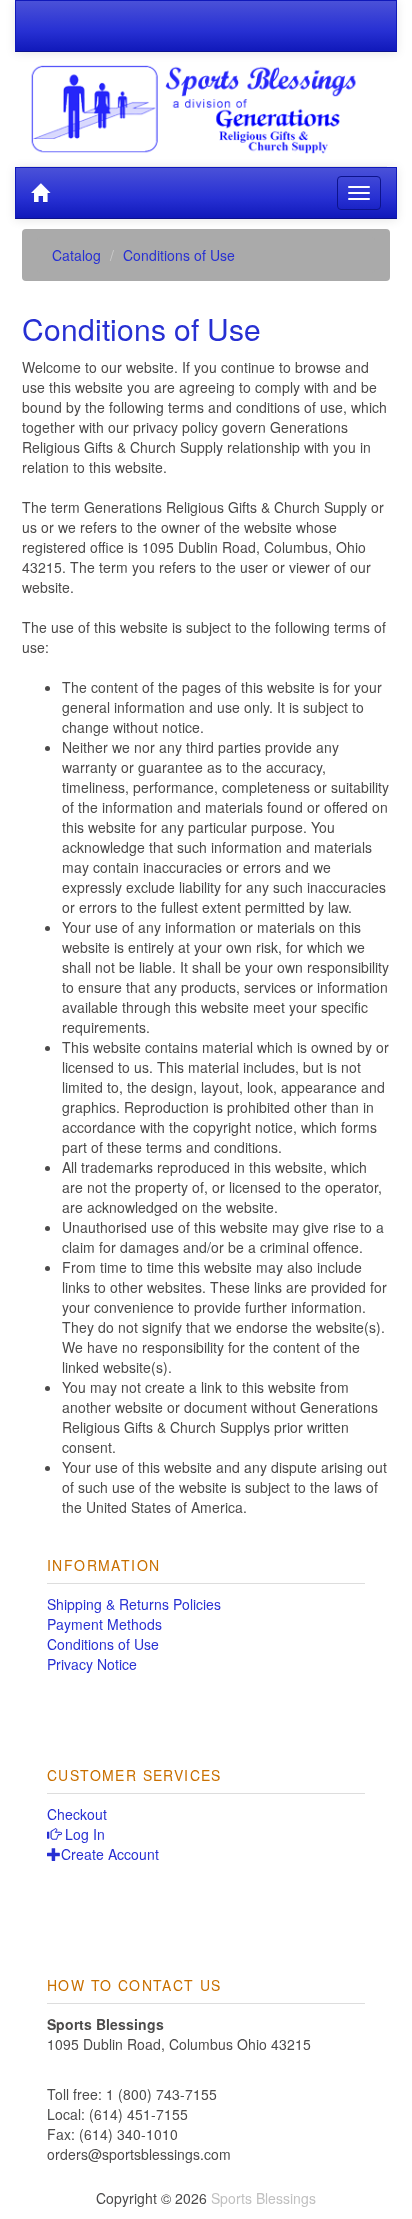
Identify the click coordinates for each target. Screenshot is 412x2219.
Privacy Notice (92, 1664)
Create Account (110, 1854)
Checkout (77, 1814)
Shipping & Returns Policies (134, 1604)
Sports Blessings (263, 2198)
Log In (83, 1834)
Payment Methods (104, 1624)
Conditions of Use (103, 1644)
